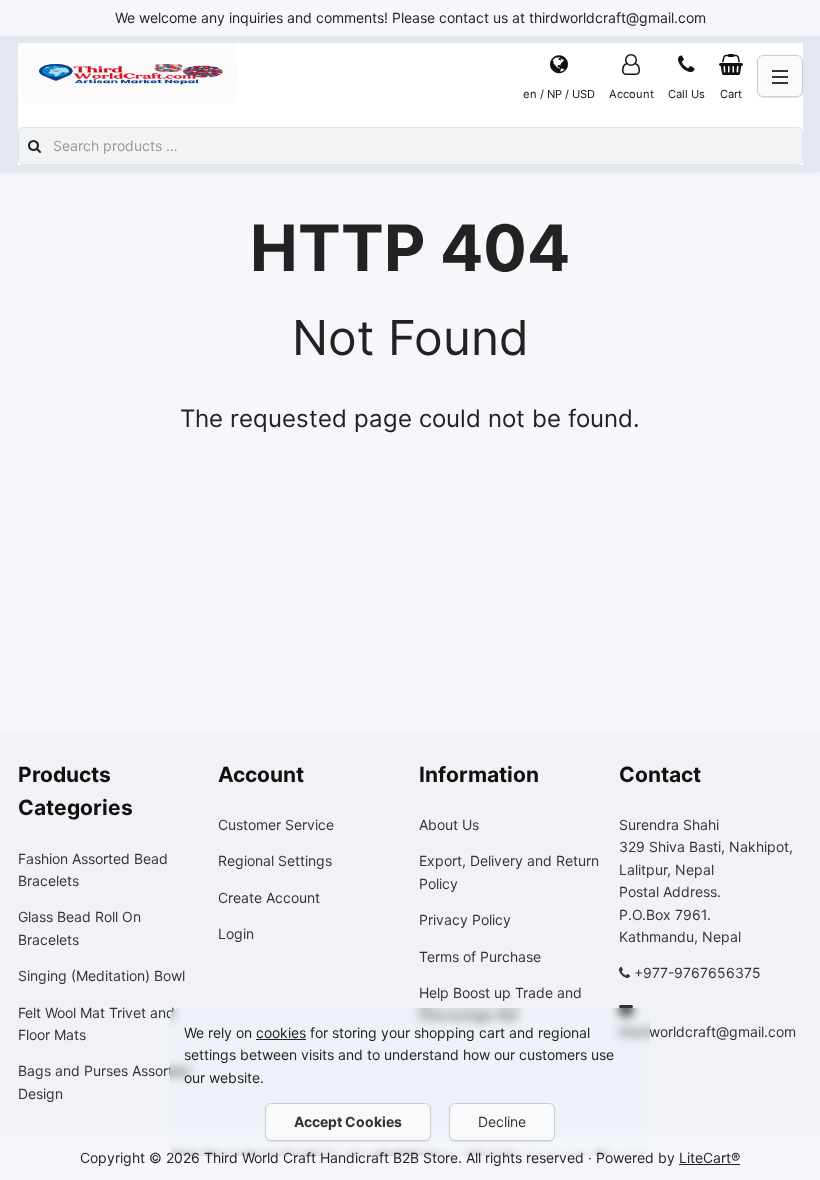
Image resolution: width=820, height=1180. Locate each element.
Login (236, 933)
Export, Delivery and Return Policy (509, 871)
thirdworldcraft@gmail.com (707, 1031)
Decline (502, 1121)
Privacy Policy (465, 919)
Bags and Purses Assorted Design (104, 1081)
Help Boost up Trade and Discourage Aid (500, 1003)
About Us (449, 824)
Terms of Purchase (480, 956)
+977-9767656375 (697, 972)
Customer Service (276, 824)
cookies (281, 1032)
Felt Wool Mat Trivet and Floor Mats (96, 1023)
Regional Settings (275, 860)
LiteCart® (709, 1157)
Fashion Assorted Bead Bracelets (93, 869)
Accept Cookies (348, 1121)
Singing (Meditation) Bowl (101, 975)
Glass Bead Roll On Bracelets (79, 927)
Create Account (269, 897)
